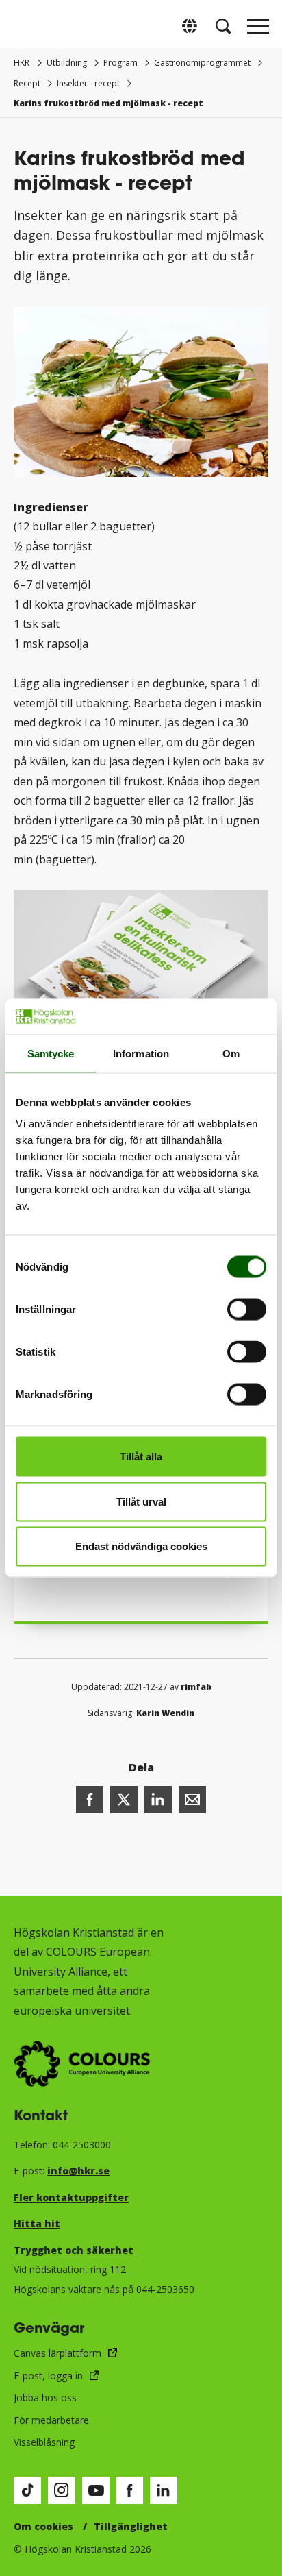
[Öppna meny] (258, 30)
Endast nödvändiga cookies (141, 1546)
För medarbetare (51, 2420)
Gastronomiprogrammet (202, 63)
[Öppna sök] (223, 26)
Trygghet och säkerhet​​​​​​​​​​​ (74, 2250)
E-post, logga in (48, 2376)
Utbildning (67, 63)
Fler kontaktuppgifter (71, 2197)
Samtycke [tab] (51, 1053)
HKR (22, 63)
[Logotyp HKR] (24, 26)
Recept (27, 83)
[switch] (247, 1310)
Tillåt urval (141, 1501)
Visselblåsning (44, 2442)
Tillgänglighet (131, 2526)
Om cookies (43, 2526)
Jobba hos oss (45, 2397)
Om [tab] (231, 1053)
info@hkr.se (78, 2171)
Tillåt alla (141, 1457)
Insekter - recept (88, 83)
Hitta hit (37, 2223)
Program (120, 63)
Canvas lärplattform (57, 2353)
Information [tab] (141, 1053)
